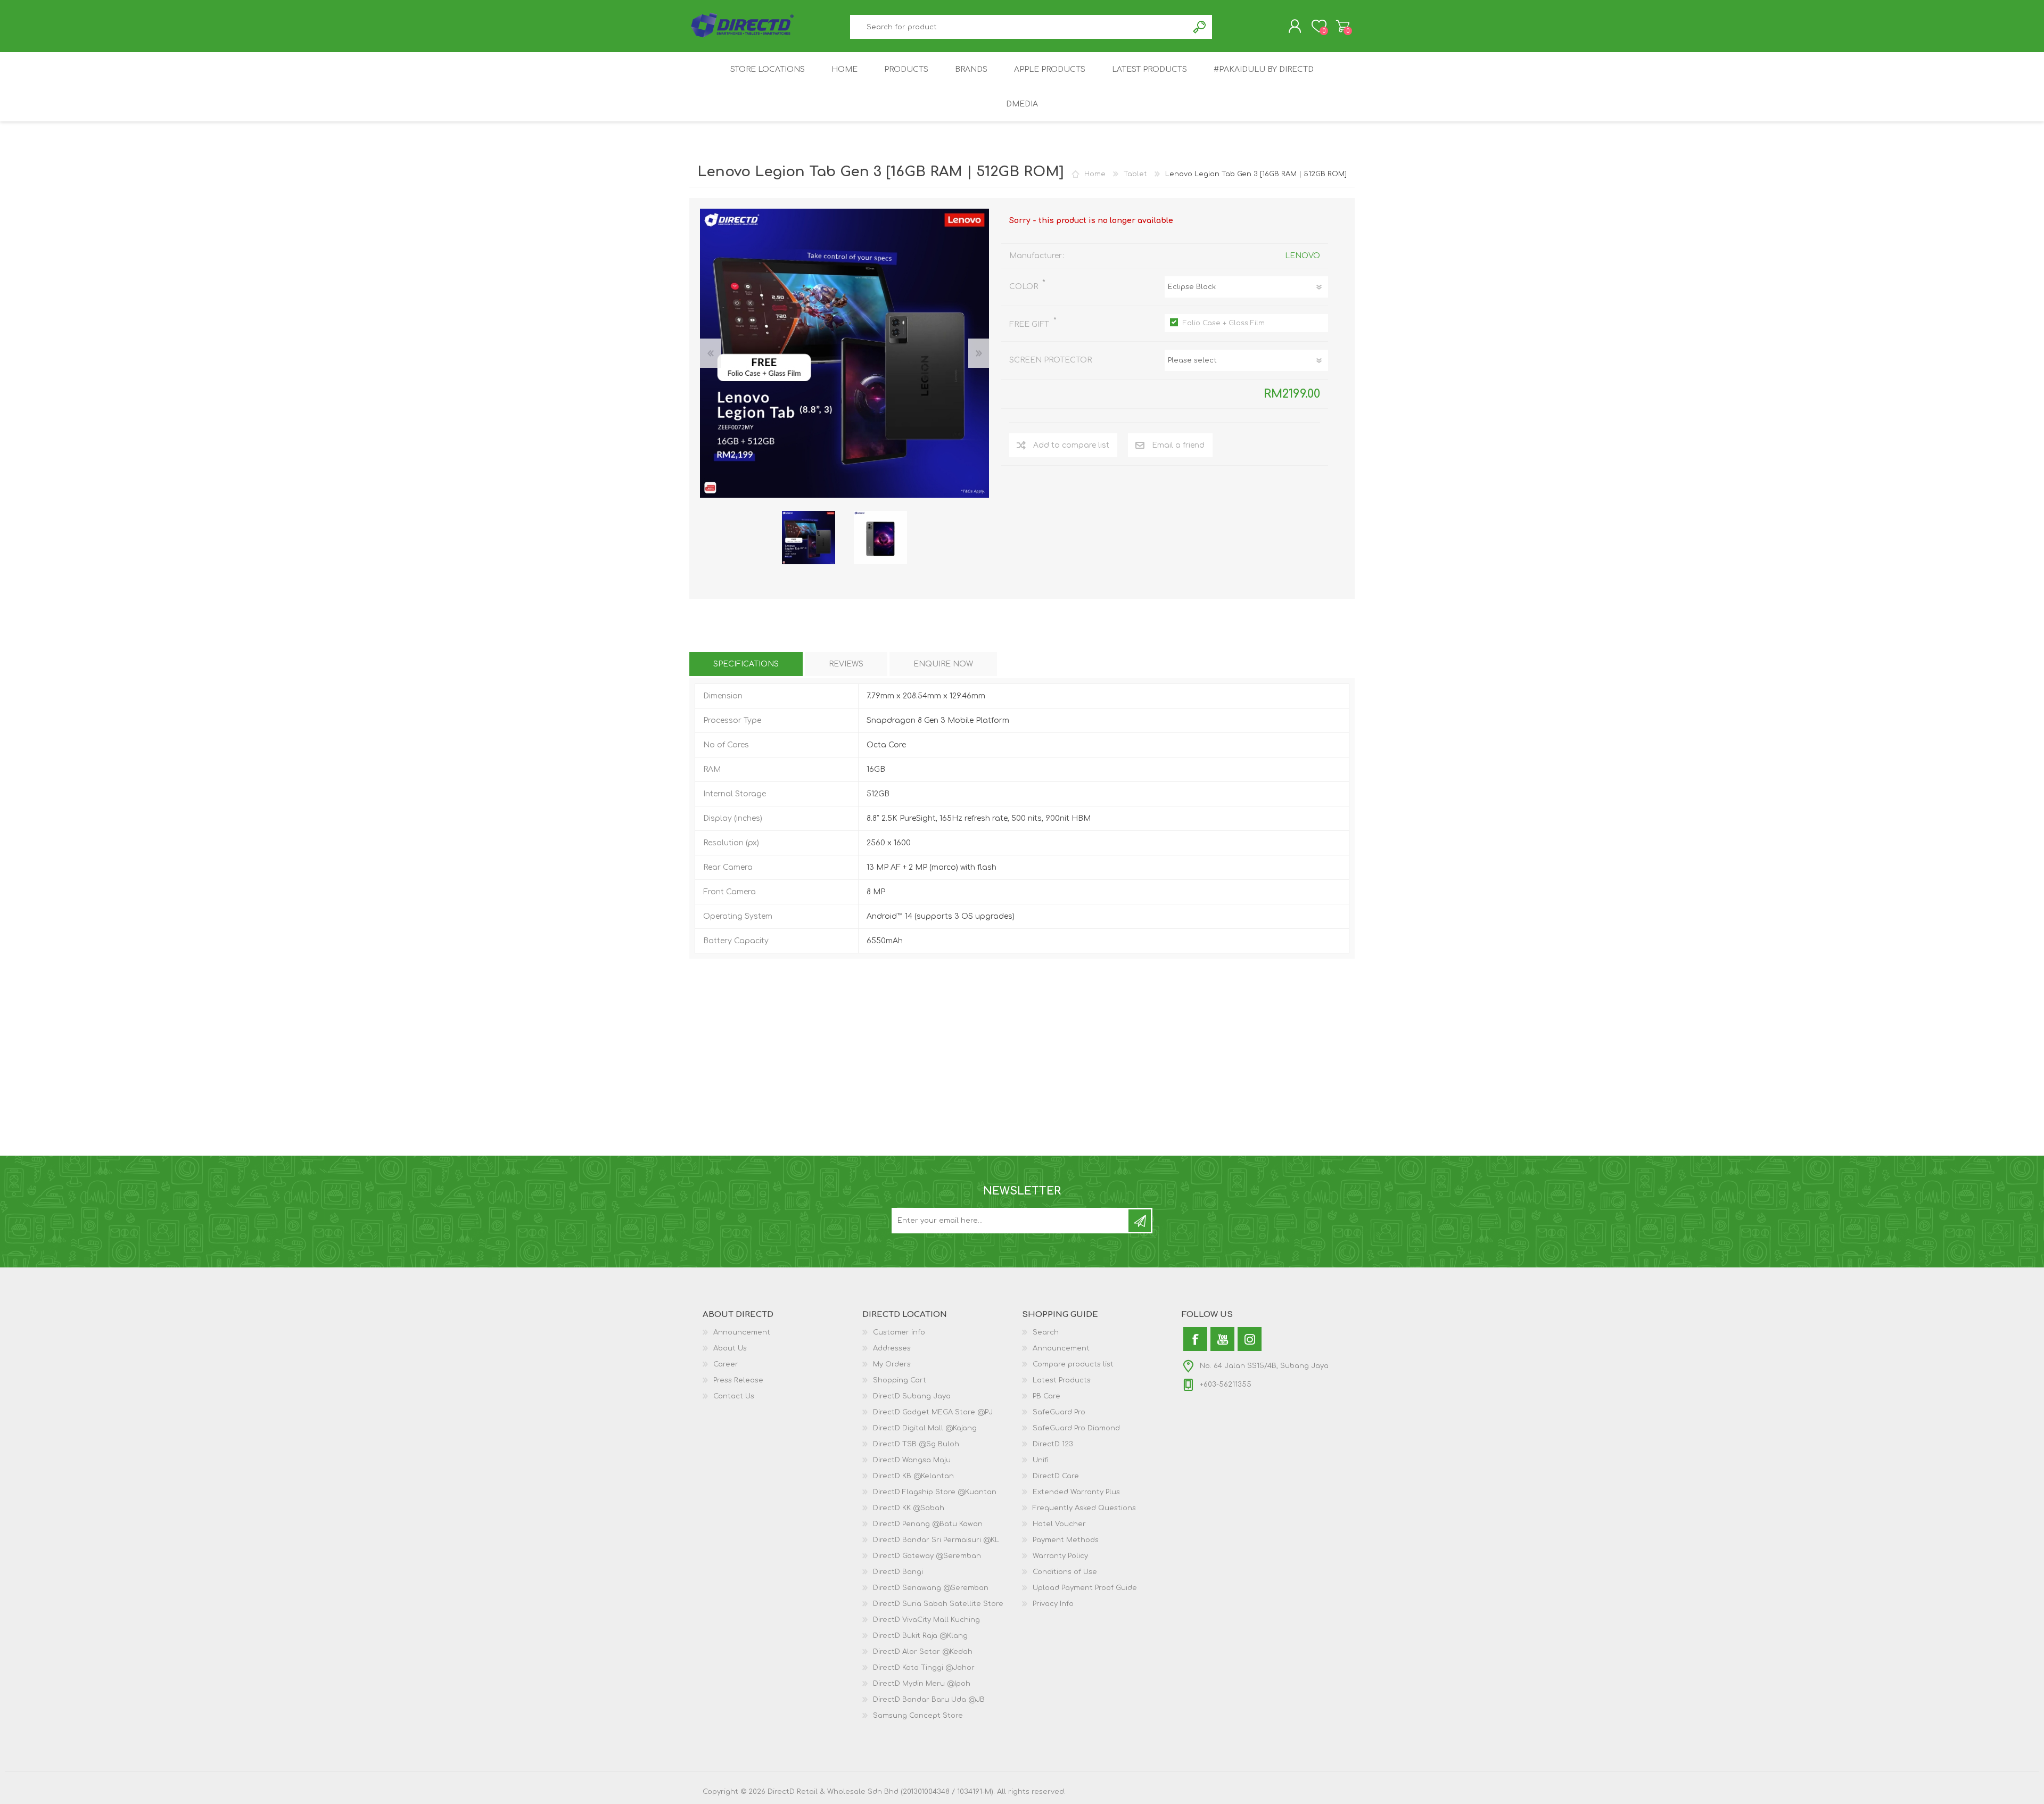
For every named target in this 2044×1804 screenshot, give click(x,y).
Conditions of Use (1065, 1572)
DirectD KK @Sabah (909, 1508)
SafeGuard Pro (1059, 1412)
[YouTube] (1222, 1339)
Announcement (742, 1332)
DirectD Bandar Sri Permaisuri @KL (936, 1540)
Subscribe (1140, 1221)
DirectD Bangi (898, 1572)
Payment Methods (1066, 1540)
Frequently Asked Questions (1084, 1508)
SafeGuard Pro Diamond (1076, 1428)
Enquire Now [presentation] (943, 664)
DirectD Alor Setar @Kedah (923, 1652)
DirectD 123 (1053, 1444)
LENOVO (1303, 256)
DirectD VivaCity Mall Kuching (926, 1620)
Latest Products (1062, 1380)
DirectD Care (1056, 1476)
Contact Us (734, 1396)
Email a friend (1178, 445)
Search (1200, 27)
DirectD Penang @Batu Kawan (928, 1524)
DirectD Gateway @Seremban (927, 1556)
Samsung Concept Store (918, 1716)
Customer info (899, 1332)
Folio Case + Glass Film (1224, 323)
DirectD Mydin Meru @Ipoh (922, 1684)
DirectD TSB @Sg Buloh (916, 1444)
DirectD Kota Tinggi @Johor (924, 1668)
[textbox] (1019, 27)
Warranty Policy (1060, 1556)
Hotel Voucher (1059, 1524)
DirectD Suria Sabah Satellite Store (938, 1604)
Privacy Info (1053, 1604)
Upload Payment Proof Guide (1085, 1588)
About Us (730, 1348)
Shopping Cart (1343, 26)
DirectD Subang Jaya (912, 1396)
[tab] (746, 664)
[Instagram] (1250, 1339)
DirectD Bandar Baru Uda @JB (929, 1700)
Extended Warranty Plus (1076, 1492)
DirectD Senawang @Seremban (931, 1588)
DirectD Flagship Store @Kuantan (935, 1492)
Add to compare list (1071, 445)
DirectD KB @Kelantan (913, 1476)
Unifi (1041, 1460)
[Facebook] (1195, 1339)
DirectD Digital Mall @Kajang (925, 1428)
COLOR (1025, 287)
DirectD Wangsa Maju (912, 1460)
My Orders (892, 1364)
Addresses (892, 1348)
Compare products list (1073, 1364)
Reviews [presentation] (846, 664)
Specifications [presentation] (746, 664)
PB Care (1046, 1396)
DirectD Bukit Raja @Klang (920, 1636)
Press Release (738, 1380)
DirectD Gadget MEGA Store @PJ (933, 1412)
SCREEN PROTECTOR (1050, 360)
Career (726, 1364)
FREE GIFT (1030, 324)
